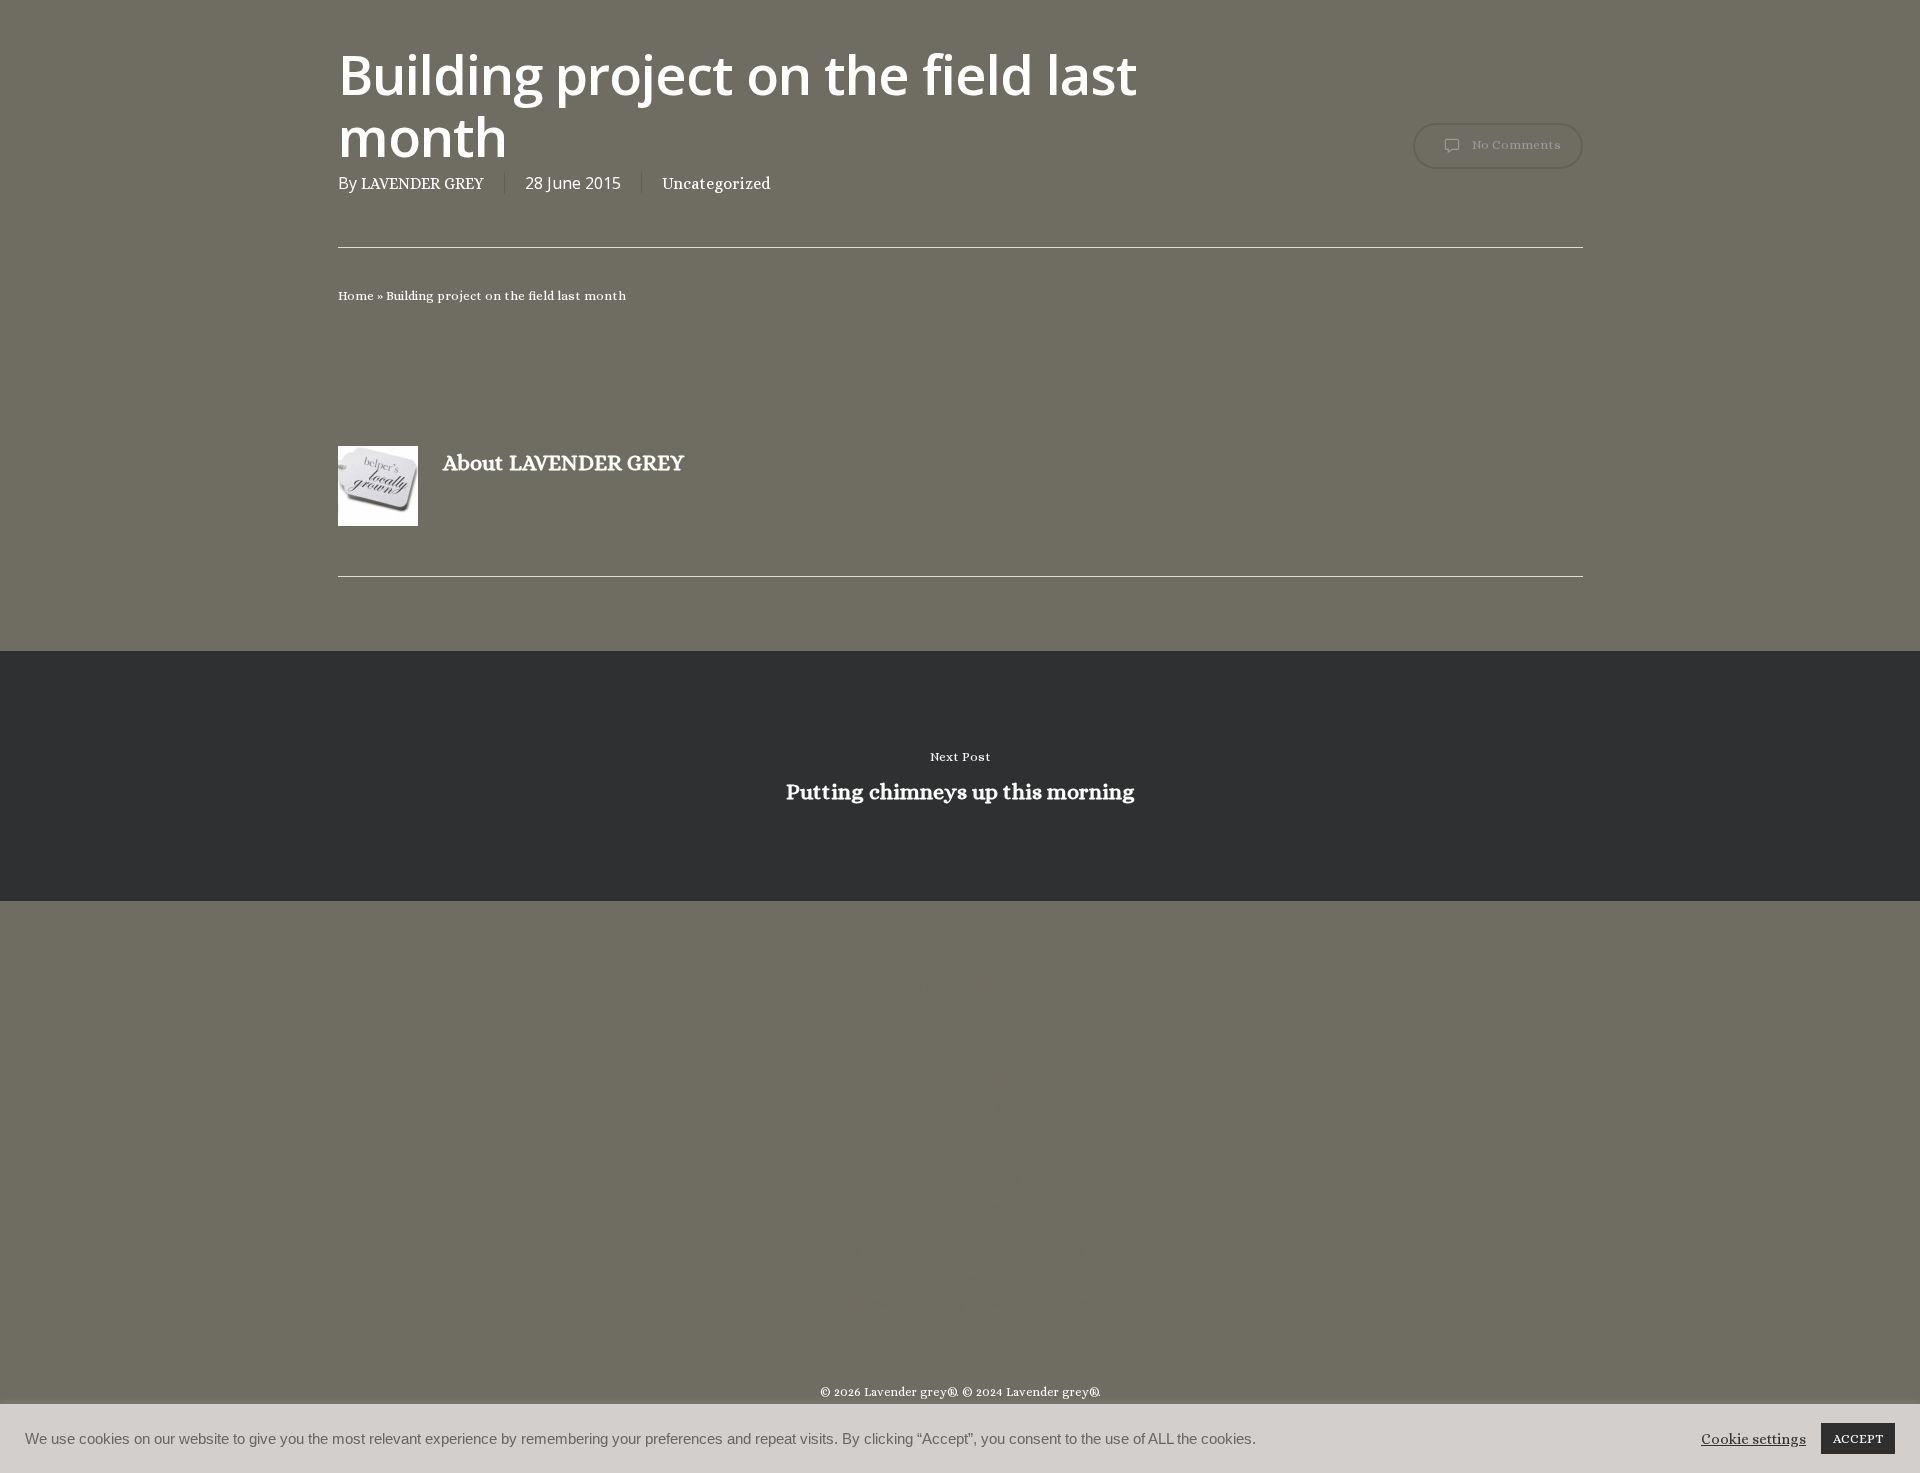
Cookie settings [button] (1753, 1439)
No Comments (1515, 144)
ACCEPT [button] (1858, 1438)
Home (356, 295)
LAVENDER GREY (422, 183)
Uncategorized (716, 183)
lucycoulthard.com (960, 1277)
